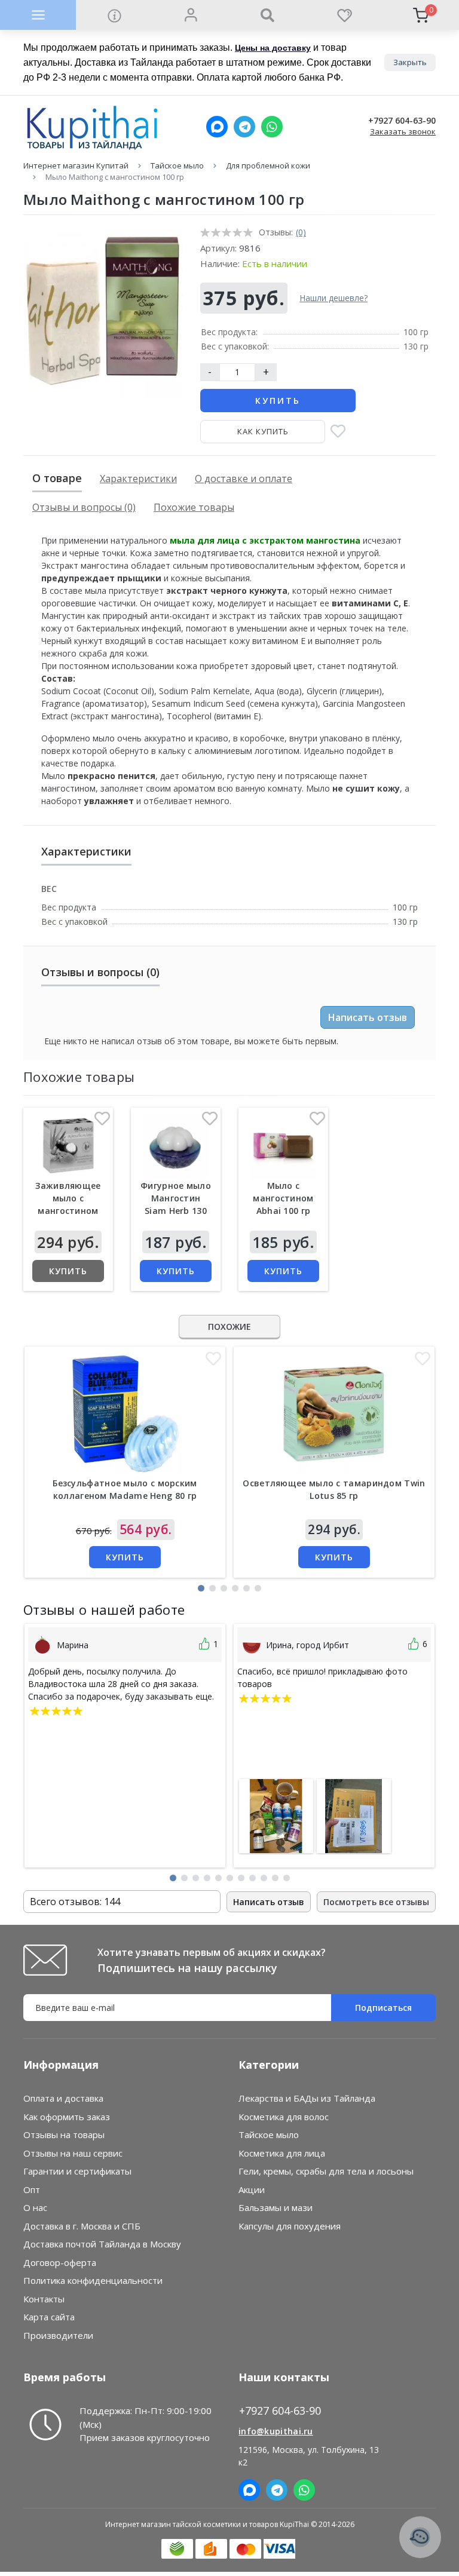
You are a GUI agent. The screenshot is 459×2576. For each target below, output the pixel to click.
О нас (35, 2207)
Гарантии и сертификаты (77, 2171)
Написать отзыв (368, 1017)
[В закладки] (338, 432)
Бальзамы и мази (276, 2207)
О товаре (57, 478)
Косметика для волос (284, 2117)
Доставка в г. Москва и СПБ (82, 2226)
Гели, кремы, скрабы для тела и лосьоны (326, 2171)
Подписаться (383, 2008)
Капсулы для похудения (290, 2226)
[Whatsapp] (272, 127)
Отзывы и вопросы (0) (84, 507)
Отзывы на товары (64, 2135)
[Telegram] (244, 127)
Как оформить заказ (67, 2117)
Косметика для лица (282, 2153)
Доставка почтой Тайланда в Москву (102, 2244)
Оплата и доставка (63, 2098)
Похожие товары (194, 507)
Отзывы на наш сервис (73, 2153)
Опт (32, 2189)
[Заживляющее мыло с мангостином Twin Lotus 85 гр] (68, 1146)
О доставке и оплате (244, 479)
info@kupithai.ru (276, 2431)
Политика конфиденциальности (93, 2280)
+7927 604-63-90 (402, 121)
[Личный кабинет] (191, 15)
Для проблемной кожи (268, 165)
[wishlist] (344, 15)
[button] (201, 1588)
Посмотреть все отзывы (376, 1902)
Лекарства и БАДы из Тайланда (307, 2098)
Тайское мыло (177, 165)
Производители (58, 2335)
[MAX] (217, 127)
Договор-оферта (60, 2262)
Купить (278, 401)
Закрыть (410, 62)
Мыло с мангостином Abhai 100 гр (283, 1198)
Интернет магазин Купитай (76, 165)
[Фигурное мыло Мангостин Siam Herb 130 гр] (176, 1146)
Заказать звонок (403, 131)
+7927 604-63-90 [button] (280, 2411)
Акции (252, 2189)
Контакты (44, 2299)
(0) (301, 232)
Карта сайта (49, 2317)
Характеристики (138, 479)
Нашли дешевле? (333, 298)
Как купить (263, 431)
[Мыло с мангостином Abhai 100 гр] (283, 1146)
